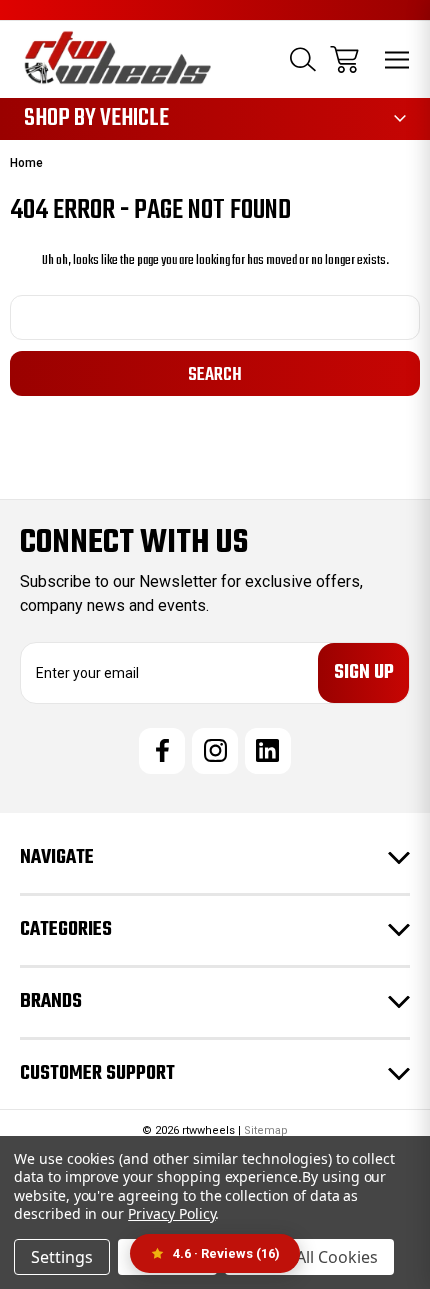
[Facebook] (162, 751)
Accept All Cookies (309, 1257)
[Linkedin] (268, 751)
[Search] (303, 59)
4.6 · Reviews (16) (226, 1253)
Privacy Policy (171, 1213)
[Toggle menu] (397, 59)
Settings (62, 1257)
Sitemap (266, 1130)
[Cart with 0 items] (344, 59)
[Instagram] (215, 751)
